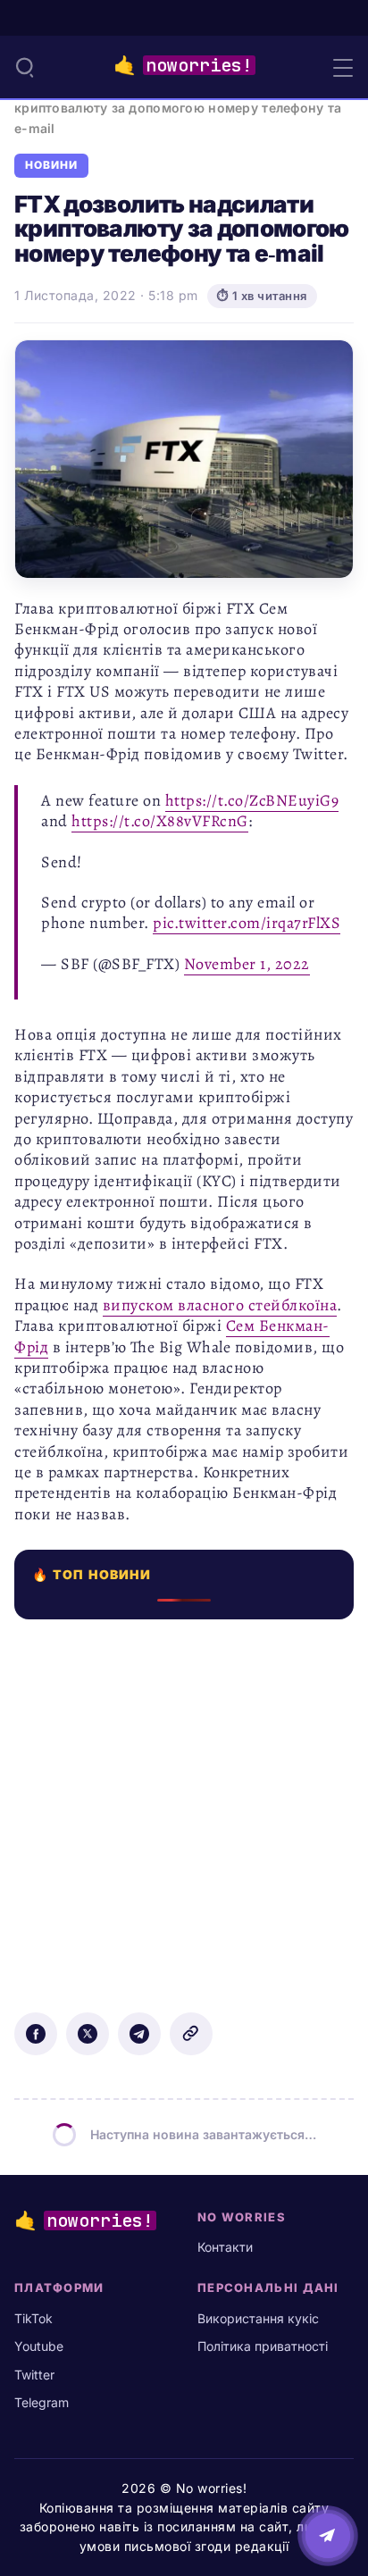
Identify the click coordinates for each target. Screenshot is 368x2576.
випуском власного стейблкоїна (220, 1305)
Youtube (39, 2346)
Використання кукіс (258, 2318)
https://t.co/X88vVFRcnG (160, 821)
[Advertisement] (184, 1803)
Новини (51, 165)
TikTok (33, 2318)
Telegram (42, 2402)
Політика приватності (263, 2346)
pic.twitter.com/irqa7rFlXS (247, 923)
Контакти (225, 2247)
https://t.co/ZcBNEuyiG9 (252, 800)
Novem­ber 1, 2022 (247, 964)
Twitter (34, 2375)
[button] (25, 67)
